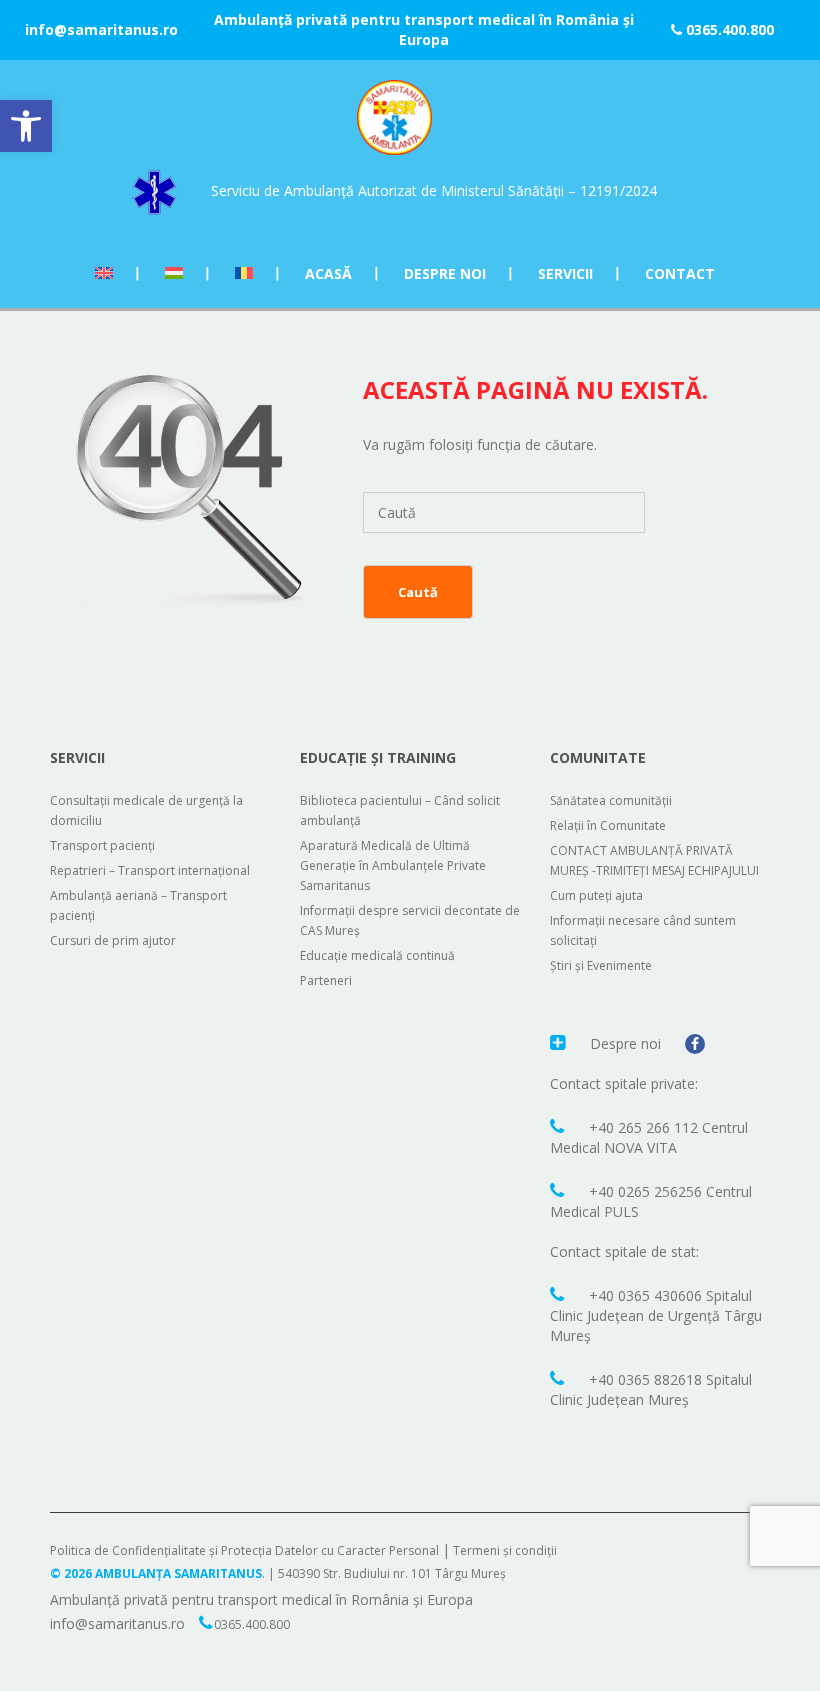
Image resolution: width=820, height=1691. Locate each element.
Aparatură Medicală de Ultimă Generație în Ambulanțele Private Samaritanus (393, 865)
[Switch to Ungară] (174, 273)
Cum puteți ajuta (596, 895)
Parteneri (326, 980)
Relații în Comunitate (608, 825)
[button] (26, 126)
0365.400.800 (728, 29)
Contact (680, 273)
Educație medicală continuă (377, 955)
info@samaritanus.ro (101, 29)
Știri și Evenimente (601, 965)
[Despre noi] (560, 1042)
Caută (418, 592)
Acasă (328, 273)
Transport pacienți (102, 845)
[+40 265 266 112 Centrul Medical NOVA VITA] (559, 1126)
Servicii (565, 273)
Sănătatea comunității (611, 800)
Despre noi (445, 273)
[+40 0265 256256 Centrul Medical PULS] (559, 1190)
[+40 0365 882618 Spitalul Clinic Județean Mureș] (559, 1378)
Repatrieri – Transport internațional (150, 870)
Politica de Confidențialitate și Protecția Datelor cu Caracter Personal (244, 1550)
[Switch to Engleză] (104, 273)
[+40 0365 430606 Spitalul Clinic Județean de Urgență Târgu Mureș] (559, 1294)
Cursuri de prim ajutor (113, 940)
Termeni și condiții (505, 1550)
